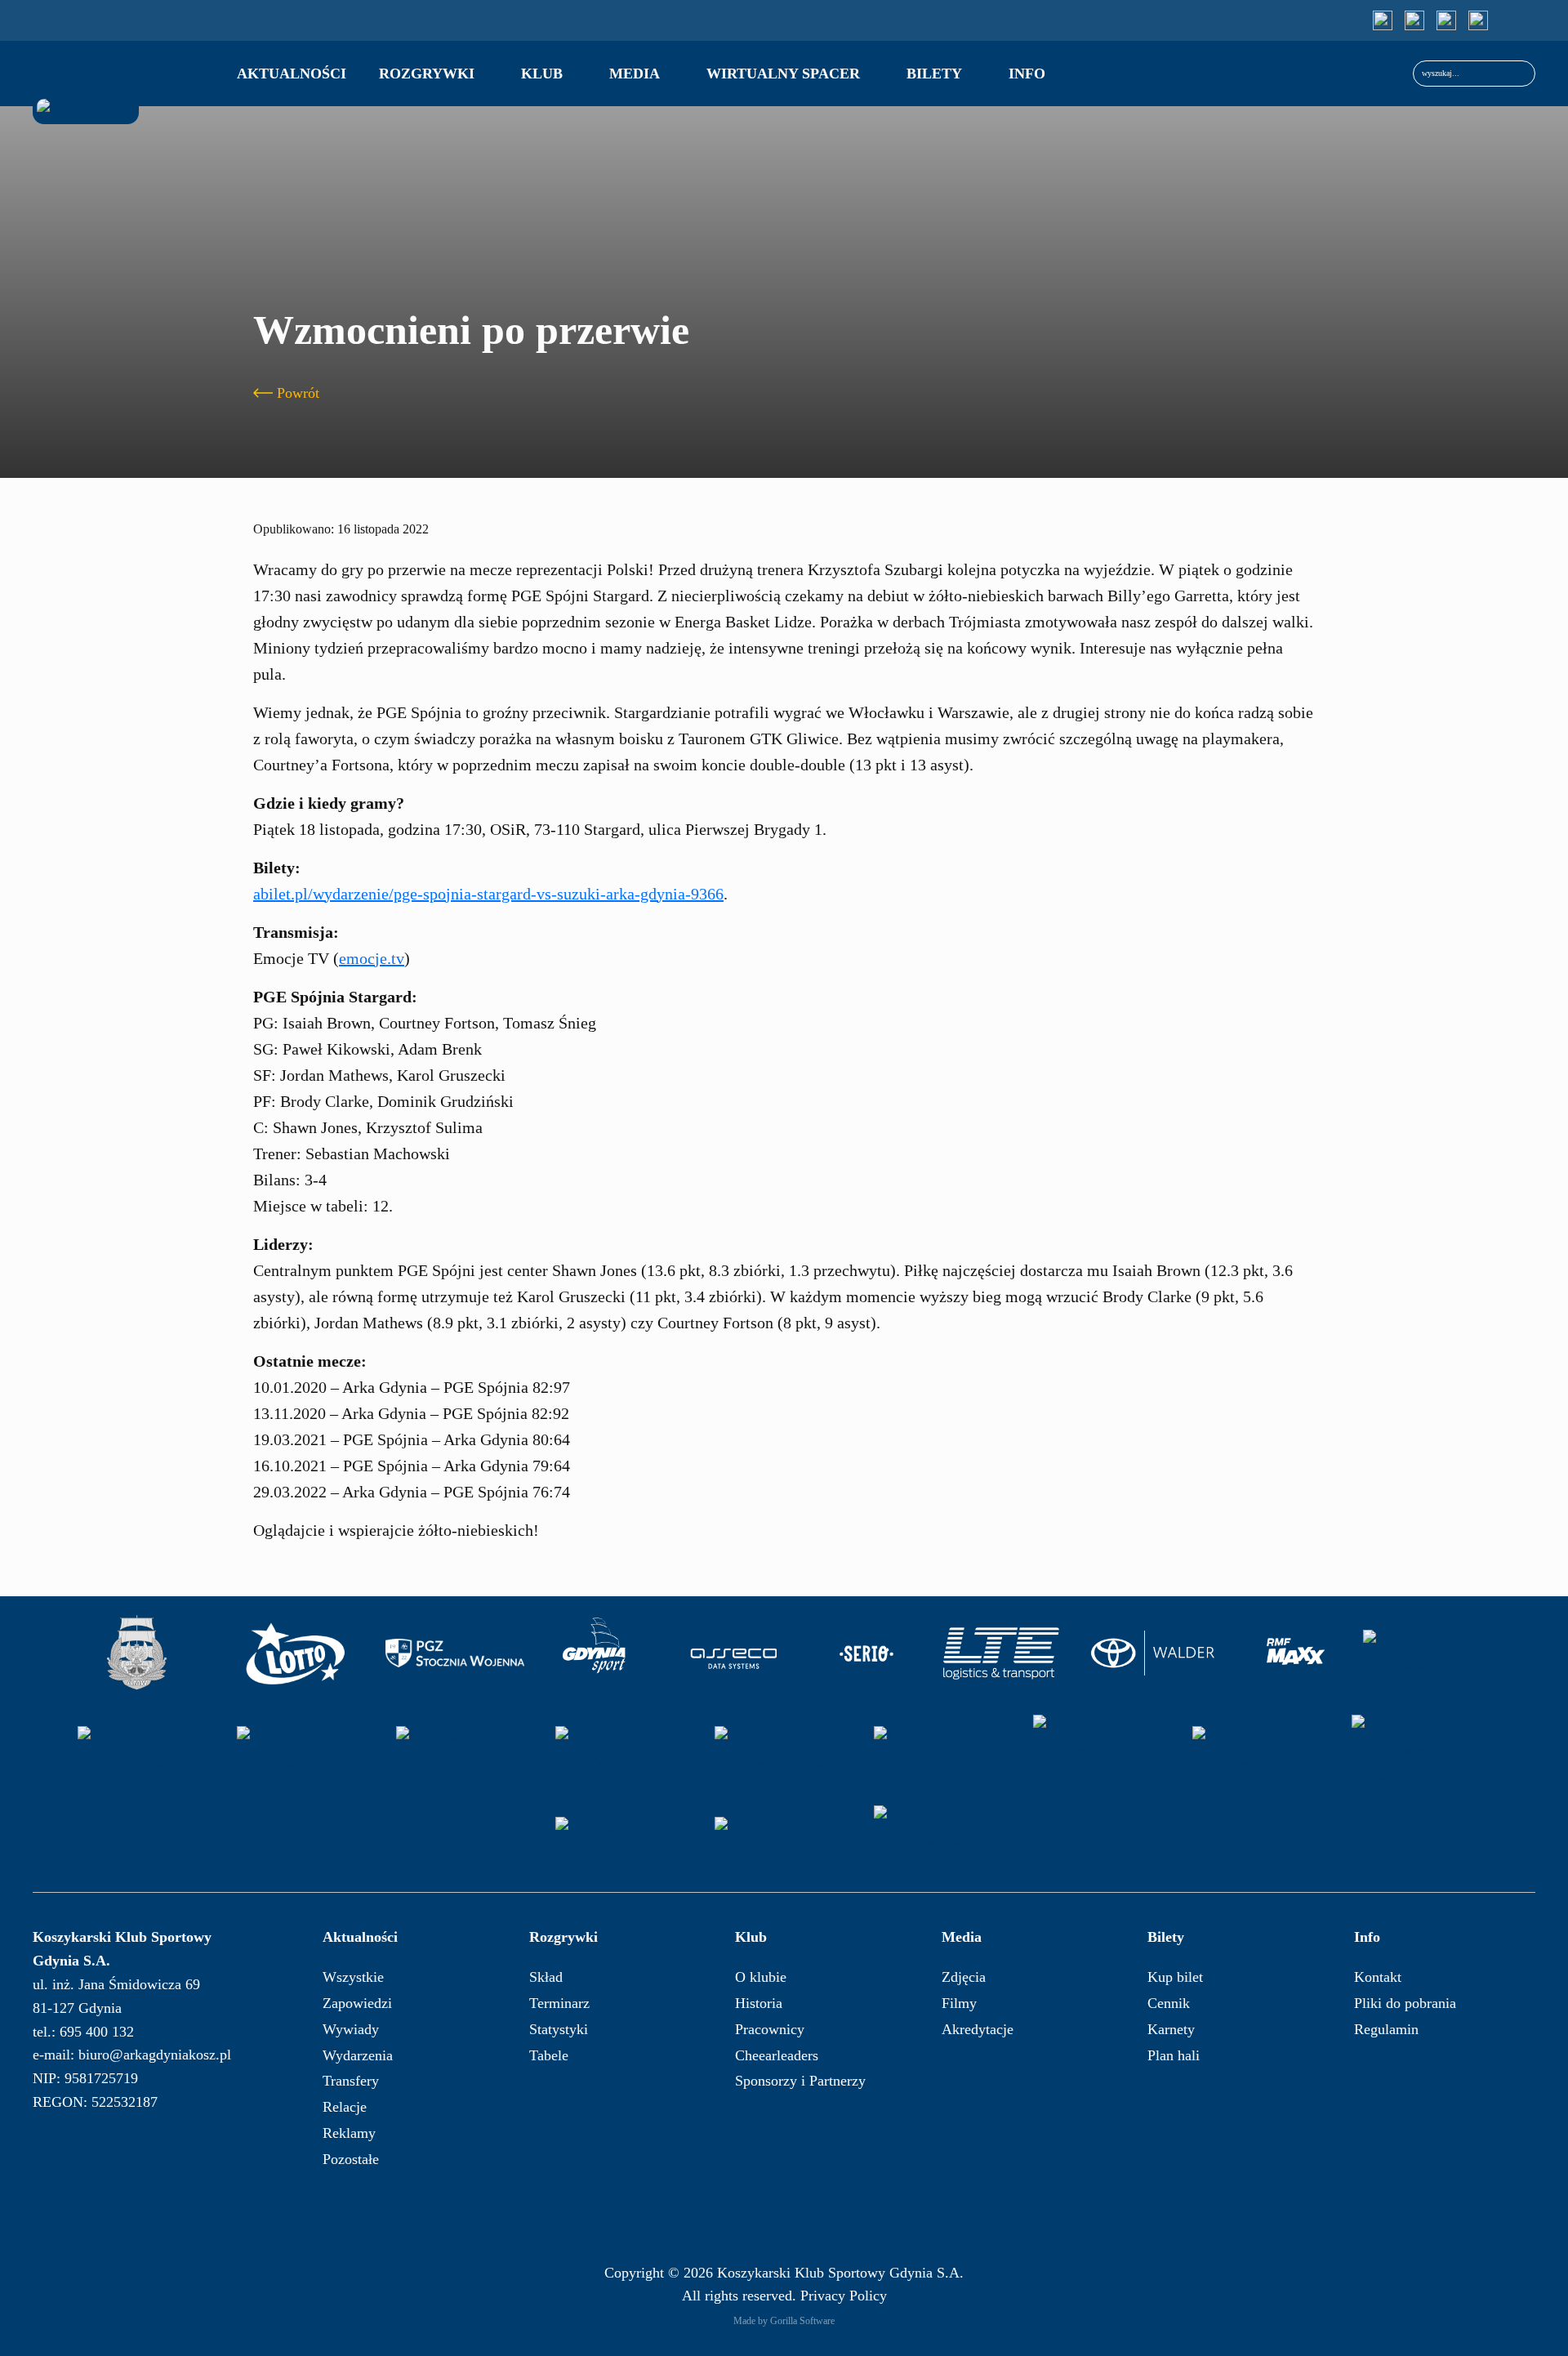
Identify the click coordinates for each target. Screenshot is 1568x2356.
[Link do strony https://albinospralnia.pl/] (784, 1841)
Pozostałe (351, 2159)
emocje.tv (372, 958)
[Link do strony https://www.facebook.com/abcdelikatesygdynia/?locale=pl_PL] (943, 1841)
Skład (546, 1977)
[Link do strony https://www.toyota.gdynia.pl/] (1160, 1653)
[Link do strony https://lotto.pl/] (296, 1653)
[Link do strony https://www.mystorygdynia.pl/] (465, 1750)
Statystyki (559, 2029)
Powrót (298, 393)
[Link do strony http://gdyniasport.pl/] (595, 1653)
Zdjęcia (964, 1977)
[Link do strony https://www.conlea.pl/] (784, 1750)
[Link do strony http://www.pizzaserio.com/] (867, 1653)
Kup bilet (1175, 1977)
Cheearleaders (777, 2055)
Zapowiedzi (357, 2003)
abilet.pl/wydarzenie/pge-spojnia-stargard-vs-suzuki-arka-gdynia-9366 (488, 894)
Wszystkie (353, 1977)
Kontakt (1378, 1977)
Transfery (351, 2081)
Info (1027, 74)
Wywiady (351, 2029)
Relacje (345, 2107)
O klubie (761, 1977)
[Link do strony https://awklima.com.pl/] (1262, 1750)
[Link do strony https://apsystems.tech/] (943, 1750)
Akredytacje (978, 2029)
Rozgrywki (427, 74)
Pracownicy (770, 2029)
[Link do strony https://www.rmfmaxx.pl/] (1296, 1653)
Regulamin (1386, 2029)
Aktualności (292, 74)
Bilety (934, 74)
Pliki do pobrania (1405, 2003)
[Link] (1383, 20)
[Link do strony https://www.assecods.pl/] (734, 1653)
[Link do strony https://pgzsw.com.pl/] (455, 1653)
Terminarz (559, 2003)
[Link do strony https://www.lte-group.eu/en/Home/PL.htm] (1000, 1653)
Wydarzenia (358, 2055)
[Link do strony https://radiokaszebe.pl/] (147, 1750)
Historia (759, 2003)
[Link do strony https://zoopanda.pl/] (625, 1841)
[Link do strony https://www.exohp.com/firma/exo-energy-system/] (1421, 1750)
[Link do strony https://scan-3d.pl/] (306, 1750)
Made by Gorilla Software (784, 2321)
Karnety (1171, 2029)
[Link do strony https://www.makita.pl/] (625, 1750)
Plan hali (1174, 2055)
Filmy (959, 2003)
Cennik (1169, 2003)
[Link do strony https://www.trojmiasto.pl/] (1432, 1653)
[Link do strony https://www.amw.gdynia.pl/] (136, 1653)
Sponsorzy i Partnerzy (800, 2081)
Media (635, 74)
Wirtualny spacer (783, 74)
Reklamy (349, 2133)
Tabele (549, 2055)
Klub (542, 74)
